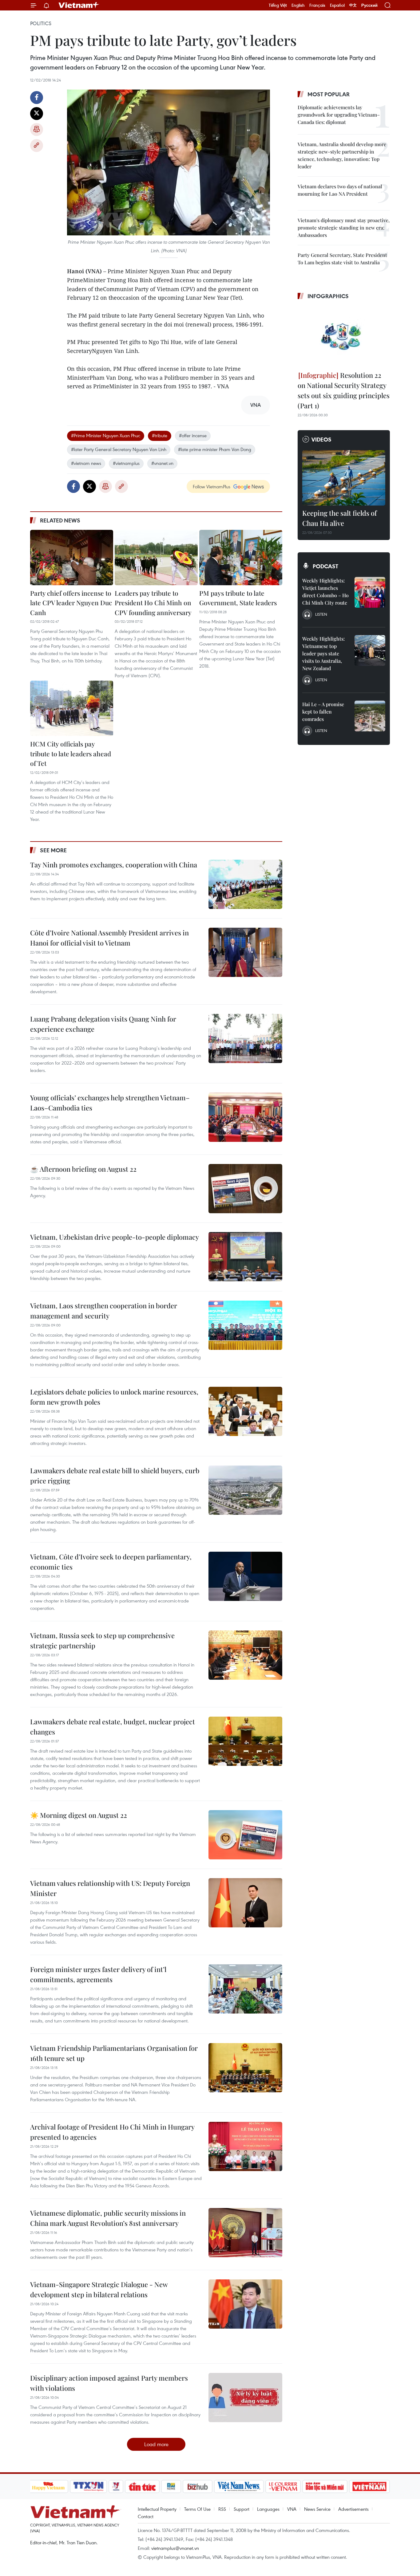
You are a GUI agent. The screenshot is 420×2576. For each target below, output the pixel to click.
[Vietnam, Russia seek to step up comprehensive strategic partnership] (245, 1655)
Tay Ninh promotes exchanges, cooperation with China (114, 865)
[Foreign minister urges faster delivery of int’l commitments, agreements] (245, 1989)
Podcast (325, 566)
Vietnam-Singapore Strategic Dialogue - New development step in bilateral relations (99, 2289)
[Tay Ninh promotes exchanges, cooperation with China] (245, 884)
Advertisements (353, 2509)
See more (53, 850)
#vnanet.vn (162, 463)
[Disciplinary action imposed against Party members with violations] (245, 2398)
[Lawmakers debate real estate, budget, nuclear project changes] (245, 1741)
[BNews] (171, 2486)
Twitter (37, 114)
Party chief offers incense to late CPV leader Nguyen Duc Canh (71, 603)
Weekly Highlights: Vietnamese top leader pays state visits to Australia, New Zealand (323, 653)
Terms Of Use (197, 2509)
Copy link (37, 146)
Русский (369, 5)
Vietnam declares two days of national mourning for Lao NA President (340, 190)
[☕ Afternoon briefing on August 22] (245, 1189)
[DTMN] (325, 2486)
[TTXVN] (88, 2486)
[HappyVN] (49, 2486)
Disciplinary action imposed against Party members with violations (109, 2383)
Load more (156, 2444)
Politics (41, 23)
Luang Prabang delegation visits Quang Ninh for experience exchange (103, 1024)
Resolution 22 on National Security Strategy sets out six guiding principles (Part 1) (344, 390)
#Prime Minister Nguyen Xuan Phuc (106, 435)
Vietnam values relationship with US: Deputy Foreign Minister (110, 1888)
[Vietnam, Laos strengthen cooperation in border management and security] (245, 1325)
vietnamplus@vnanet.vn (175, 2548)
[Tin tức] (142, 2486)
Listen (321, 614)
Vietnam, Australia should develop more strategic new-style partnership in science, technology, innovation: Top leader (342, 155)
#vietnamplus (126, 463)
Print (37, 130)
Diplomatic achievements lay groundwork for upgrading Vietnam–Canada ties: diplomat (339, 115)
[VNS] (239, 2486)
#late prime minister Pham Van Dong (215, 449)
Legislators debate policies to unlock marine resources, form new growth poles (114, 1397)
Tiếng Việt (278, 5)
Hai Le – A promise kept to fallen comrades (323, 712)
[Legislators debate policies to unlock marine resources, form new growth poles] (245, 1411)
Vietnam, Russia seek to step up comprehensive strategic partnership (102, 1640)
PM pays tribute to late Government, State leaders (238, 598)
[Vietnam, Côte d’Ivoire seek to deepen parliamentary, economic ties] (245, 1576)
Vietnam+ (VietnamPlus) (79, 5)
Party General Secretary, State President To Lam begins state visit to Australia (342, 259)
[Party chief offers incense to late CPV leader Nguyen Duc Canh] (72, 558)
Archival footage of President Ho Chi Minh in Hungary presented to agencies (112, 2132)
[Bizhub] (198, 2486)
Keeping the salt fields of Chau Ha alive (339, 518)
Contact (146, 2516)
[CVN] (283, 2486)
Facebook (37, 98)
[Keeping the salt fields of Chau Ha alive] (344, 478)
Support (242, 2509)
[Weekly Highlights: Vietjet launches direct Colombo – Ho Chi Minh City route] (370, 592)
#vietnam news (86, 463)
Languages (268, 2509)
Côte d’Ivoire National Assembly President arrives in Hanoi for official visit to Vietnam (109, 938)
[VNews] (116, 2486)
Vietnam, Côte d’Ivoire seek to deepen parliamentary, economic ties (111, 1562)
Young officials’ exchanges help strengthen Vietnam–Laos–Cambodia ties (110, 1103)
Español (337, 5)
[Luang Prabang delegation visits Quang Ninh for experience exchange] (245, 1038)
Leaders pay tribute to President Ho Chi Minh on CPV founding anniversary (153, 603)
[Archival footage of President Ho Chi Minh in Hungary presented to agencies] (245, 2146)
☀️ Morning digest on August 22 (79, 1815)
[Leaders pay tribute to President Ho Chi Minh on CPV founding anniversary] (156, 558)
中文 (353, 5)
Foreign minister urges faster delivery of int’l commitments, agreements (98, 1974)
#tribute (160, 435)
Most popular (329, 94)
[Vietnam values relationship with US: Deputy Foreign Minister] (245, 1903)
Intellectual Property (157, 2509)
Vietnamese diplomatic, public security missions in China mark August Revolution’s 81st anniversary (108, 2218)
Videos (321, 439)
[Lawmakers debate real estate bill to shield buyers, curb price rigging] (245, 1490)
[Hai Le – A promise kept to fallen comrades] (370, 716)
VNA (292, 2509)
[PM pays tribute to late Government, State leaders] (241, 558)
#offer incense (193, 435)
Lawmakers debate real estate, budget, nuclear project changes (113, 1727)
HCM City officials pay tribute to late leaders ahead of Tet (71, 753)
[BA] (370, 2486)
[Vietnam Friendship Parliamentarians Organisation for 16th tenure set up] (245, 2068)
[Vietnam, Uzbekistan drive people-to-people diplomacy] (245, 1257)
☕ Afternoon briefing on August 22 (83, 1169)
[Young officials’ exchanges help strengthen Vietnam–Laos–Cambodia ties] (245, 1117)
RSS (222, 2509)
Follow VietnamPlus (212, 486)
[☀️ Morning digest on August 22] (245, 1835)
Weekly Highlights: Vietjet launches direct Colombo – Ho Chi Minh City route (325, 592)
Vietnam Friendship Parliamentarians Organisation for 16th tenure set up (114, 2053)
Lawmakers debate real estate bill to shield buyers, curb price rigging (115, 1476)
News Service (317, 2509)
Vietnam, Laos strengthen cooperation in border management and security (104, 1311)
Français (317, 5)
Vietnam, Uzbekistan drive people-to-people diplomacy (115, 1237)
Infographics (328, 296)
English (298, 5)
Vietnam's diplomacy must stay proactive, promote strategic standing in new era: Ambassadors (344, 228)
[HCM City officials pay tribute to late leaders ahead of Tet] (72, 708)
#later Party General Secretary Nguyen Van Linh (119, 449)
